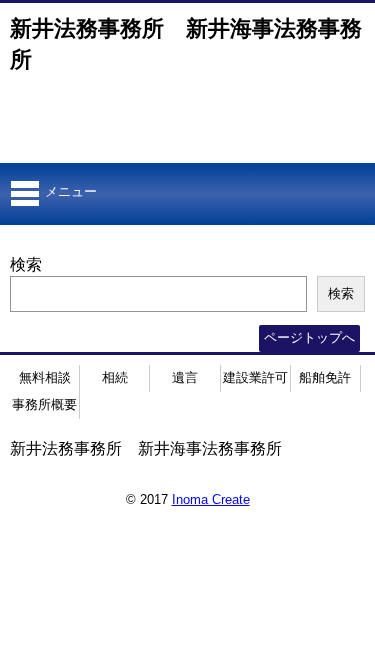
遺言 (185, 377)
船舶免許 (325, 377)
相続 (115, 377)
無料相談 (45, 377)
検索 (26, 264)
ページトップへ (309, 337)
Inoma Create (211, 499)
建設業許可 (255, 377)
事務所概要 (44, 404)
